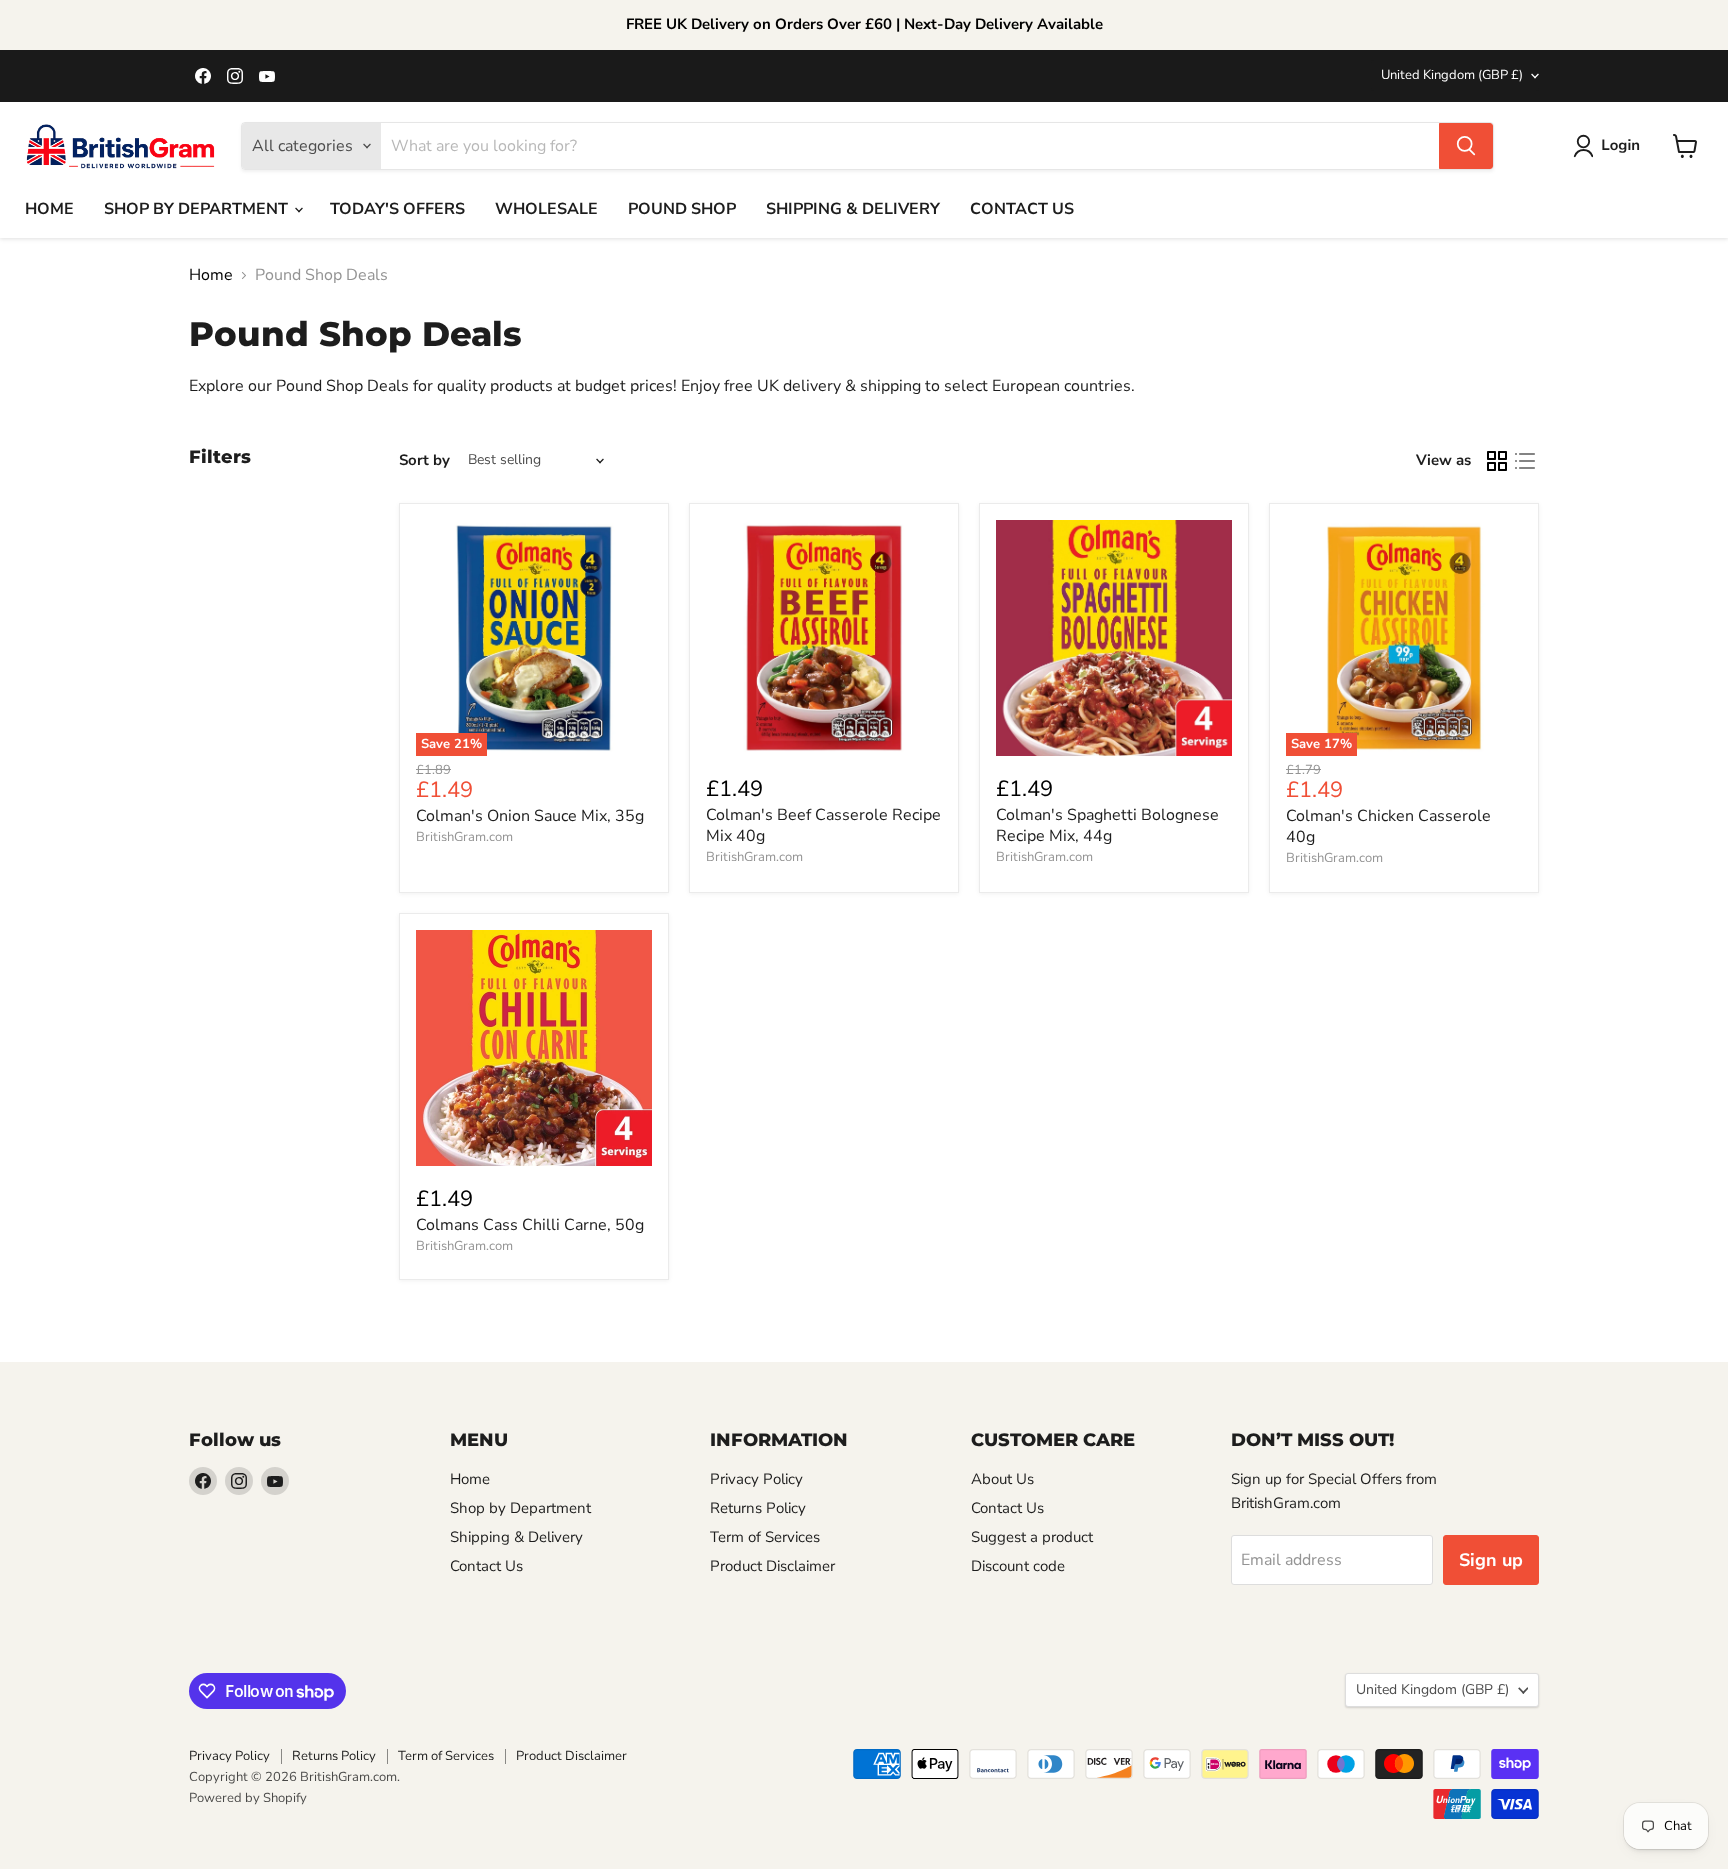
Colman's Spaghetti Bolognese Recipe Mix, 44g (1107, 825)
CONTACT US (1022, 209)
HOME (49, 209)
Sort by (424, 460)
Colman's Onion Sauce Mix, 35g (530, 816)
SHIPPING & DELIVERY (853, 209)
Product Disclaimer (772, 1566)
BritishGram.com (464, 837)
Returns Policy (758, 1508)
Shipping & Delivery (516, 1537)
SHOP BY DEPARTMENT (198, 209)
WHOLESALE (546, 209)
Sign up (1491, 1560)
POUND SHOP (682, 209)
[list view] (1525, 461)
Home (211, 275)
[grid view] (1497, 461)
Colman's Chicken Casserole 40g (1388, 826)
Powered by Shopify (248, 1798)
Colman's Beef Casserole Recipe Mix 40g (823, 825)
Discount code (1018, 1566)
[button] (1610, 146)
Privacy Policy (756, 1479)
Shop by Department (520, 1508)
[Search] (1466, 146)
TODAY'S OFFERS (397, 209)
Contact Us (486, 1566)
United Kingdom (1452, 75)
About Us (1002, 1479)
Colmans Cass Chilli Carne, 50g (530, 1225)
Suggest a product (1032, 1537)
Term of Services (765, 1537)
